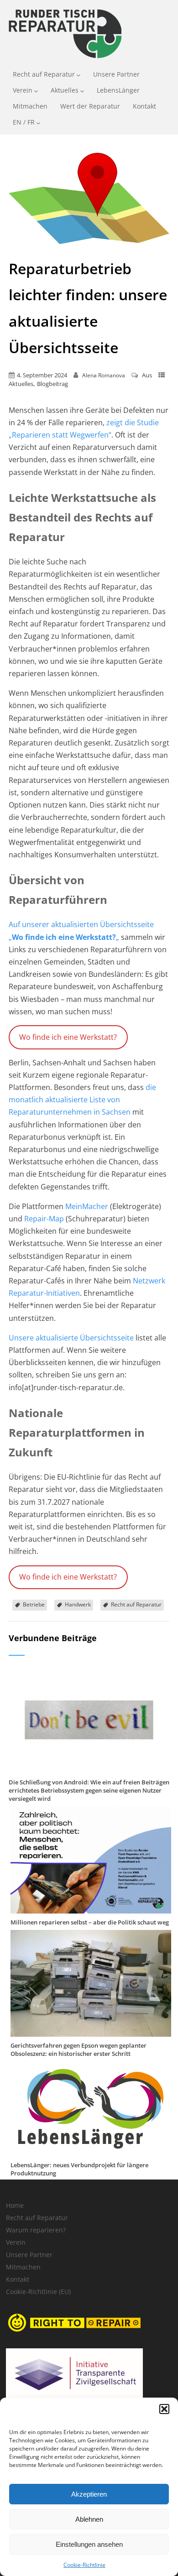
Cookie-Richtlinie (84, 2565)
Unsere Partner (116, 74)
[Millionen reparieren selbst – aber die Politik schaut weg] (91, 1909)
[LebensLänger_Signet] (91, 2151)
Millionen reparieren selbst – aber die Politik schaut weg (90, 1922)
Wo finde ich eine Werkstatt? (68, 1037)
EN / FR (24, 122)
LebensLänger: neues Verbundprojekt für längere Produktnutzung (79, 2169)
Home (15, 2205)
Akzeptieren (89, 2494)
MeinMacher (88, 1206)
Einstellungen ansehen (89, 2544)
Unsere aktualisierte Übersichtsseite (71, 1338)
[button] (164, 2409)
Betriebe (34, 1604)
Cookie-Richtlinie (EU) (38, 2292)
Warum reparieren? (36, 2230)
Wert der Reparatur (90, 106)
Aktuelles (65, 90)
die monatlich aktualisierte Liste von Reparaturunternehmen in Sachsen (82, 1100)
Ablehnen (89, 2519)
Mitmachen (30, 106)
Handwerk (78, 1604)
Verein (23, 90)
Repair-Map (44, 1219)
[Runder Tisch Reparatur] (64, 60)
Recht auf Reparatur (44, 74)
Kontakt (144, 106)
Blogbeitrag (52, 384)
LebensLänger (118, 90)
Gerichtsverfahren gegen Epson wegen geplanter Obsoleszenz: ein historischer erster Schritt (79, 2049)
